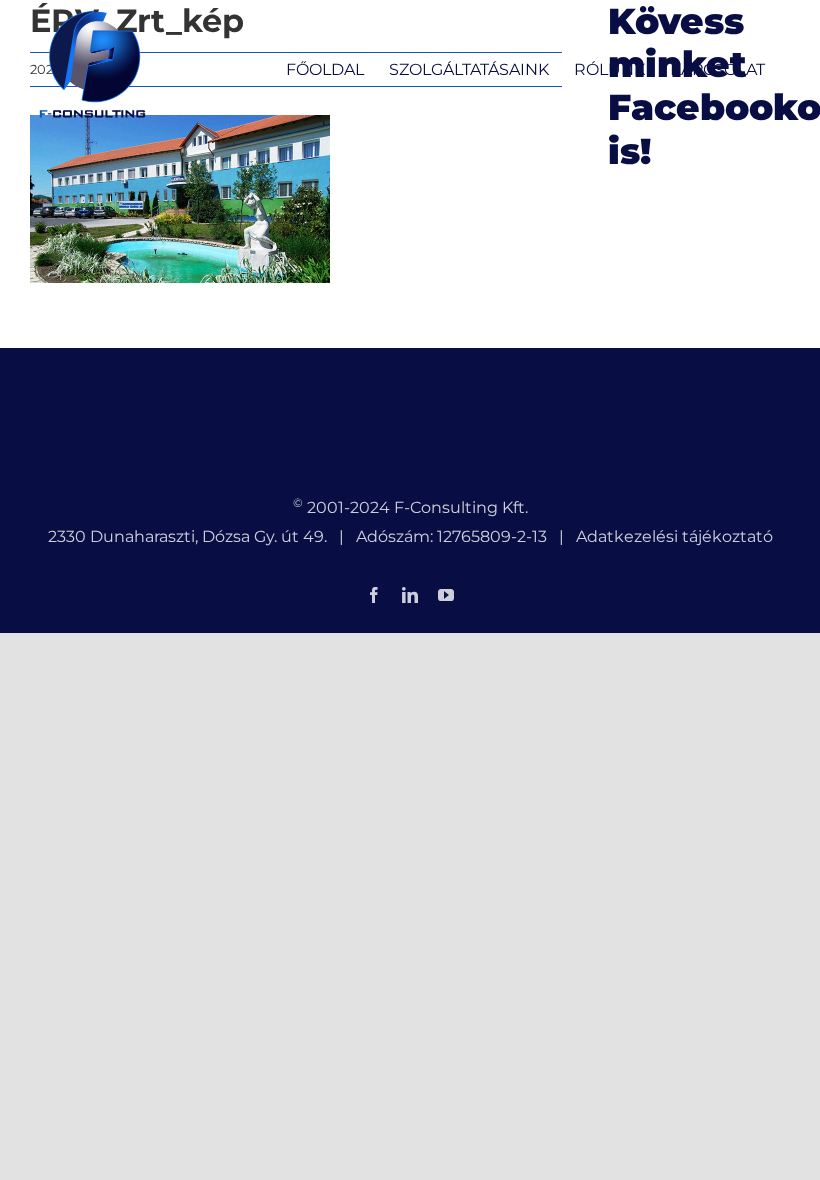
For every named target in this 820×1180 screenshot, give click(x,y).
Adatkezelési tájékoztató (674, 536)
